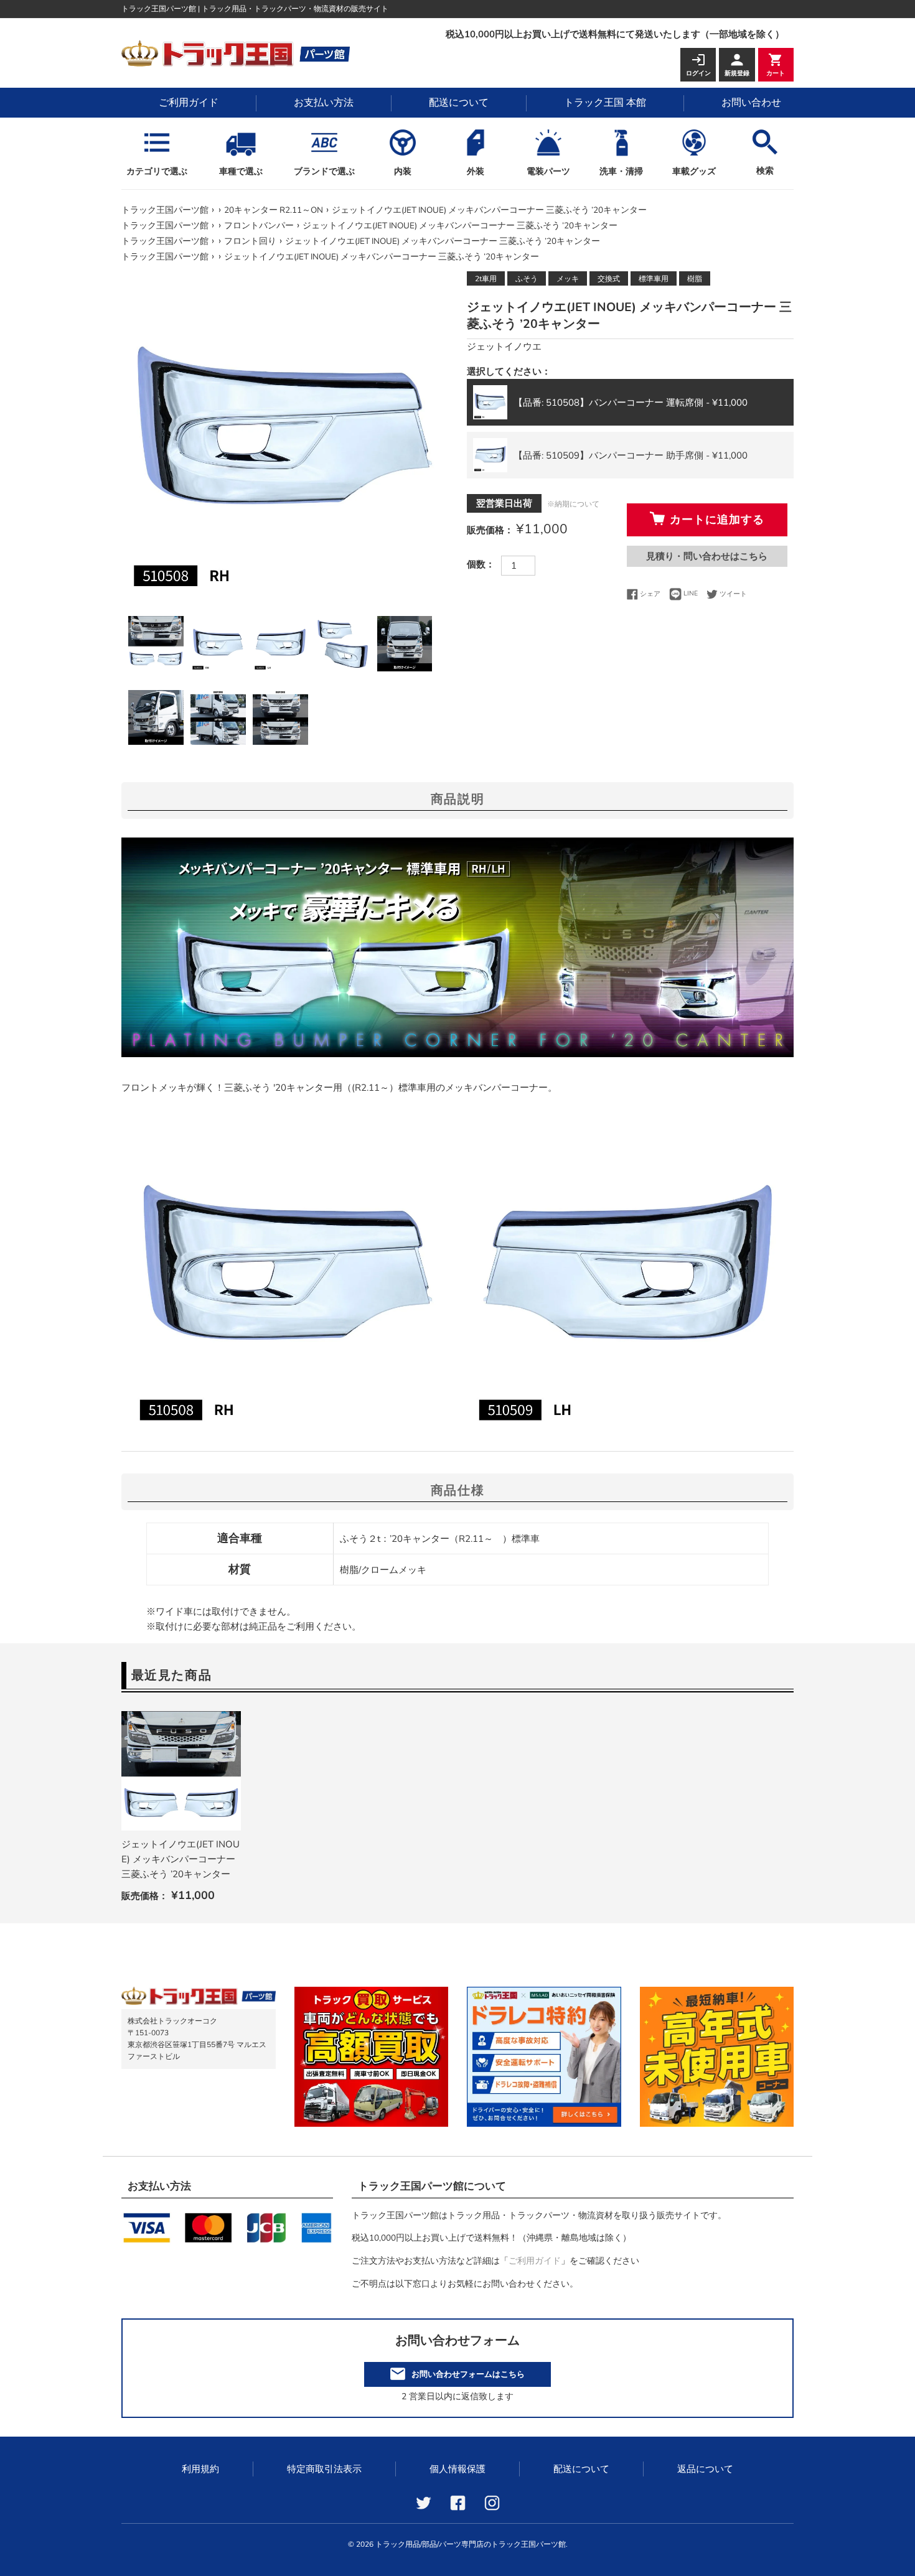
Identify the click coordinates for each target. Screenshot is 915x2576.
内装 (403, 171)
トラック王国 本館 (605, 103)
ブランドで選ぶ (324, 171)
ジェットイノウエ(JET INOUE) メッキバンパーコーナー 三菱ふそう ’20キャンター (181, 1859)
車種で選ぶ (241, 171)
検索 (765, 171)
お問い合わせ (751, 103)
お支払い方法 (324, 103)
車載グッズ (694, 171)
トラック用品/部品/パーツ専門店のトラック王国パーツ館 (471, 2544)
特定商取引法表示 (324, 2469)
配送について (459, 103)
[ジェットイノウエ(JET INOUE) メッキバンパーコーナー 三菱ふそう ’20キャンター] (181, 1771)
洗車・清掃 (621, 171)
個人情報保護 (457, 2469)
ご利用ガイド (189, 103)
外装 (476, 171)
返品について (705, 2469)
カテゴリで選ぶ (157, 171)
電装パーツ (548, 171)
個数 (476, 564)
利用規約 (200, 2469)
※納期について (573, 504)
